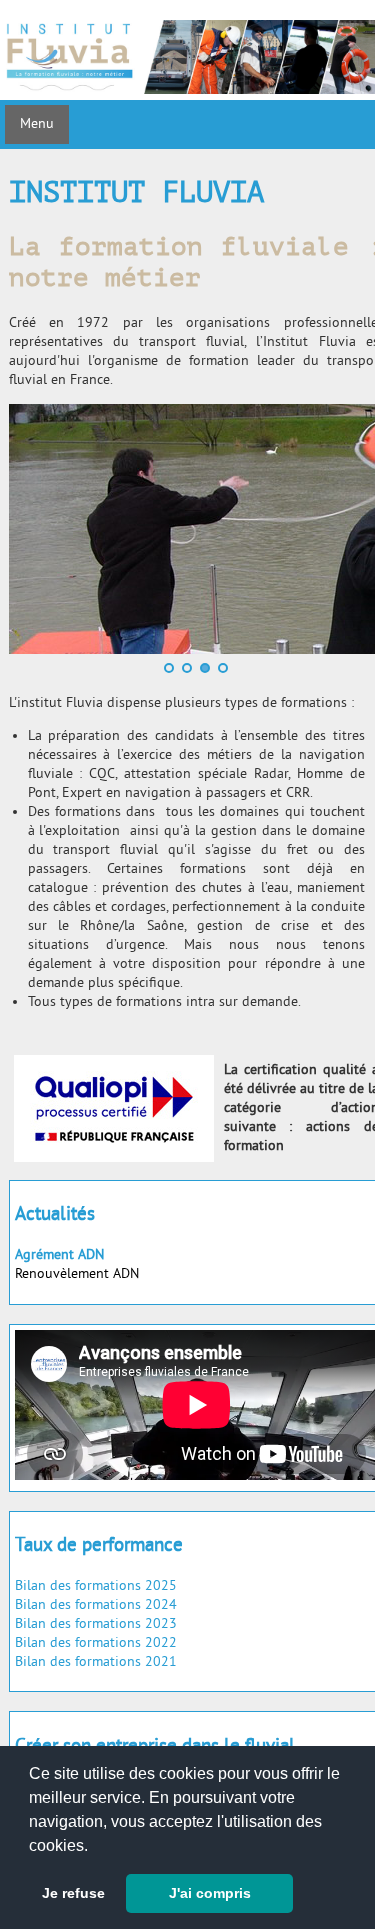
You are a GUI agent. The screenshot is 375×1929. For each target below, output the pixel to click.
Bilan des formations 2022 (96, 1643)
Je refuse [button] (73, 1893)
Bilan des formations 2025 (96, 1586)
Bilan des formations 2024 (96, 1605)
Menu (37, 124)
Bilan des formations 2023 (96, 1624)
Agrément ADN (59, 1255)
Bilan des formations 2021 (96, 1662)
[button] (95, 1847)
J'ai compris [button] (210, 1893)
